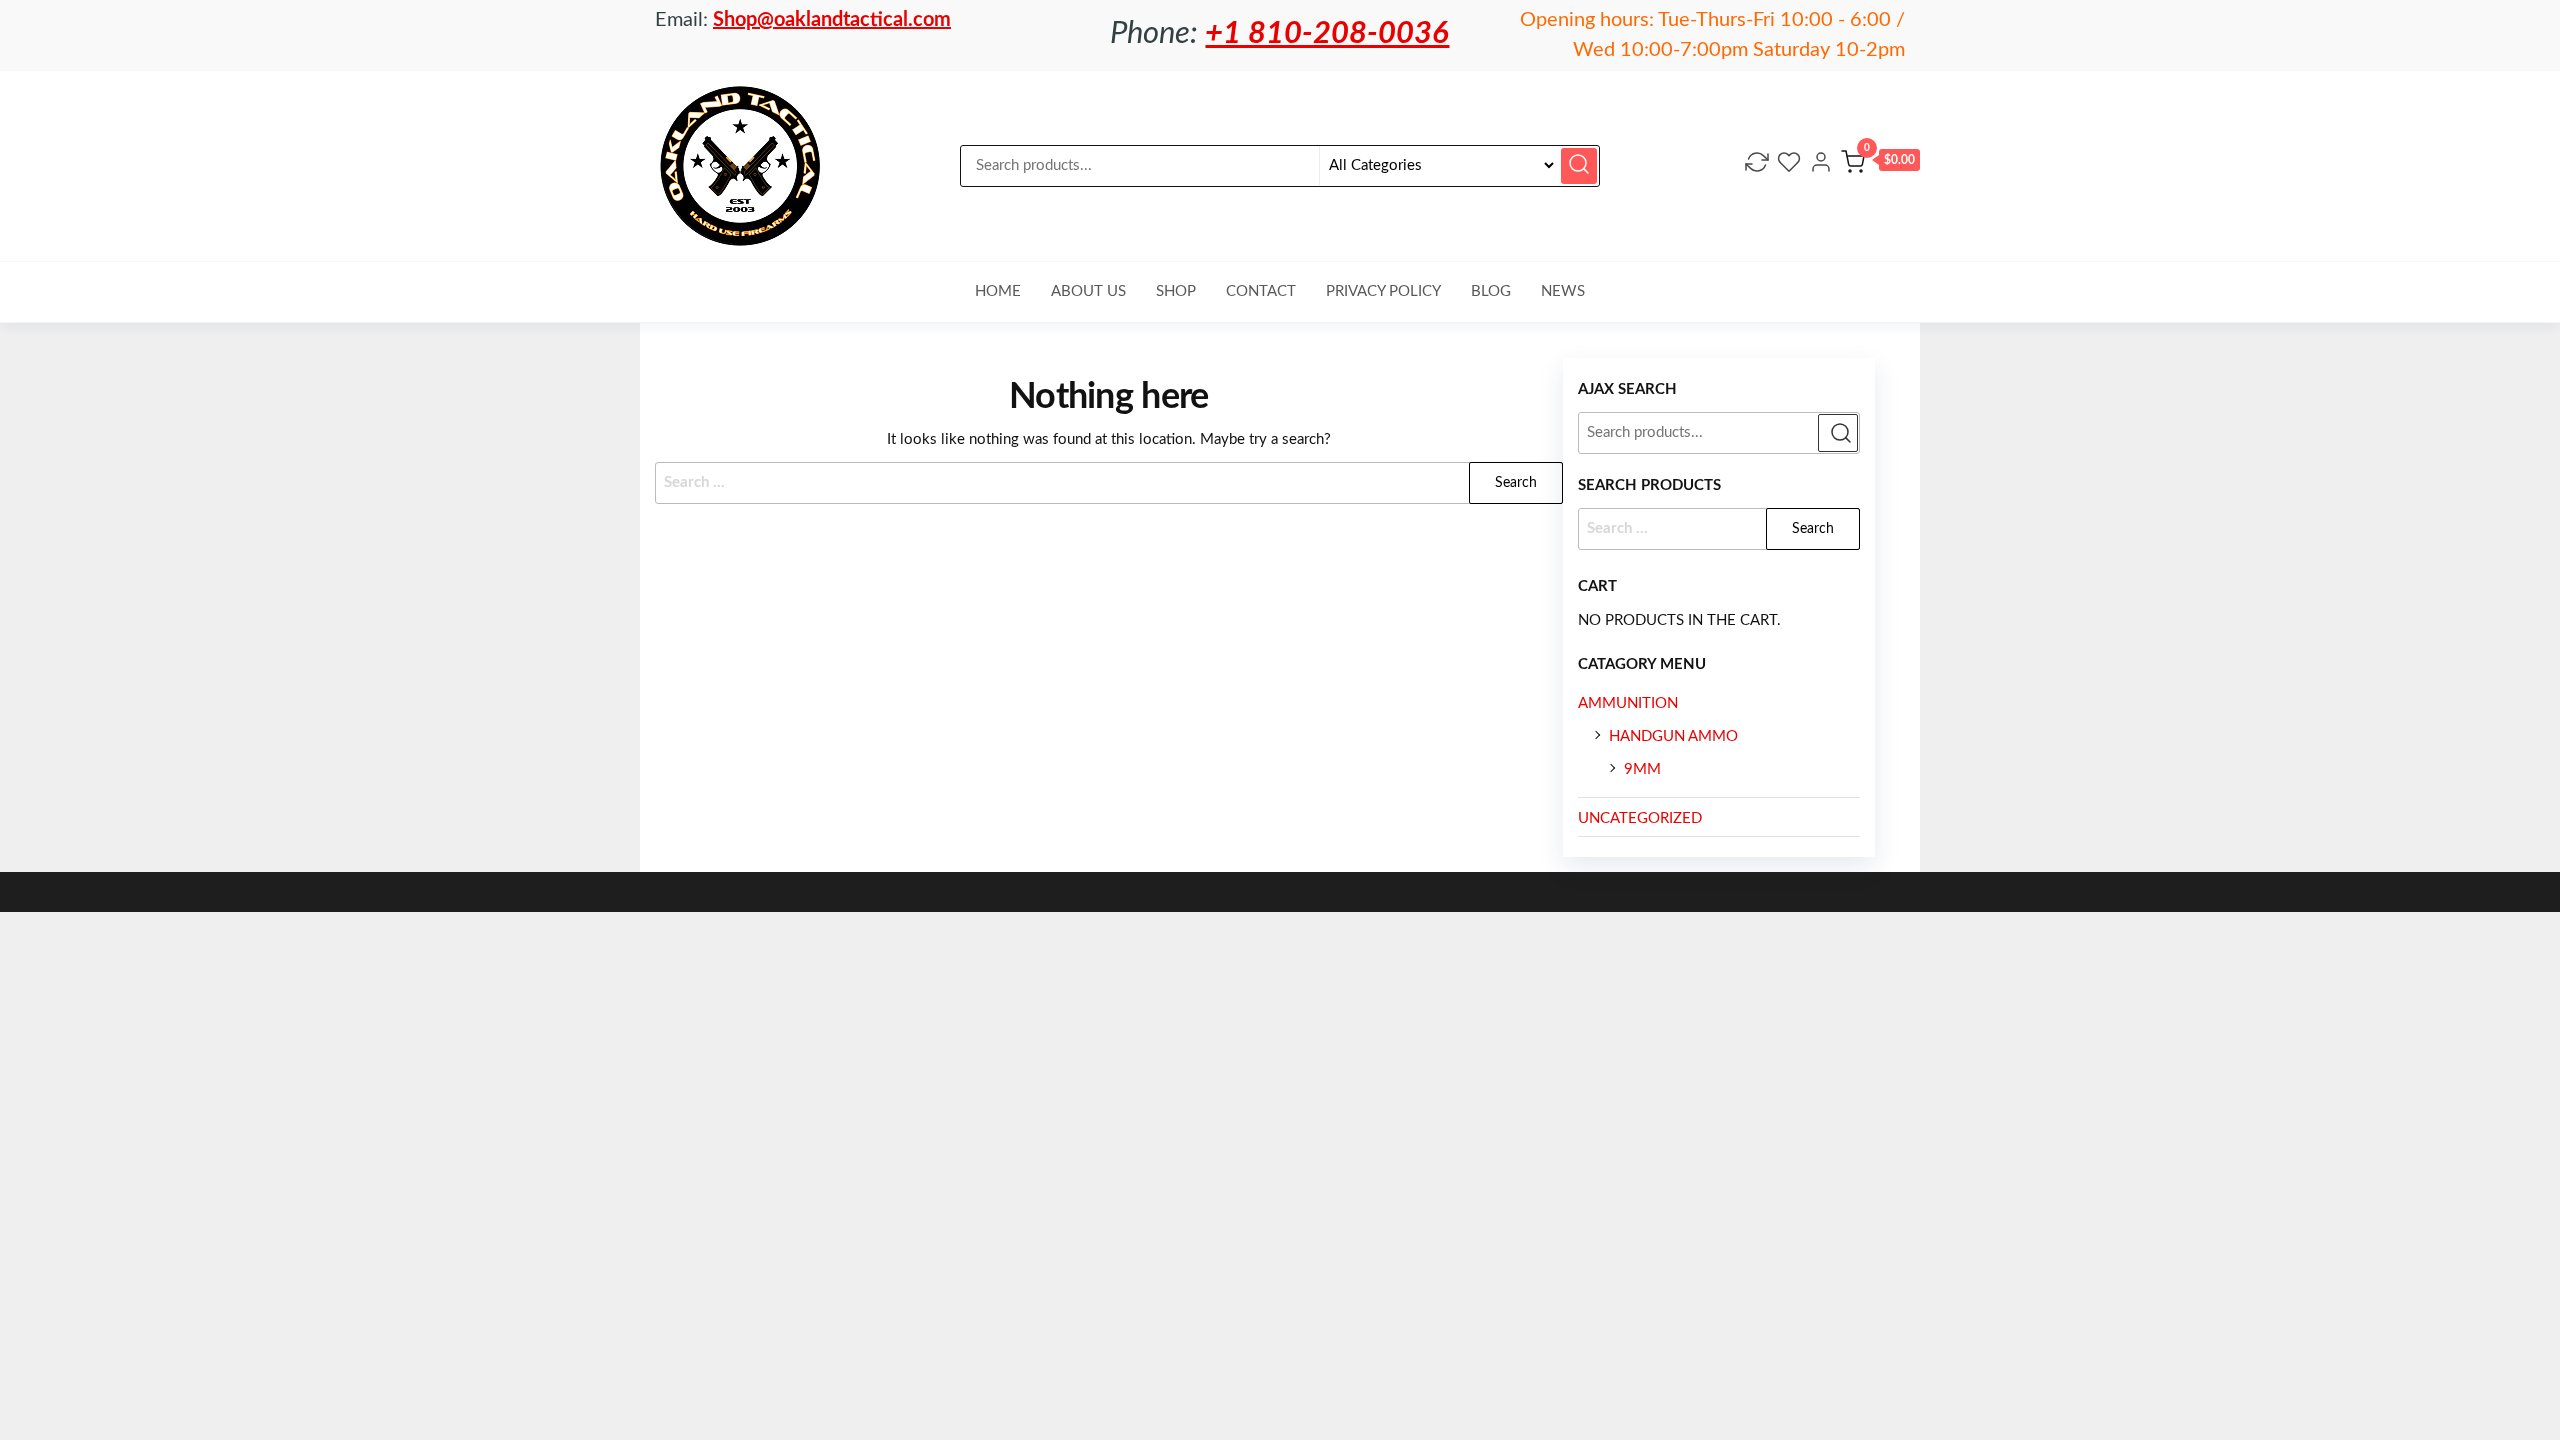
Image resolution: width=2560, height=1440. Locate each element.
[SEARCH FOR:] (1719, 529)
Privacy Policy (1383, 291)
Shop (1176, 291)
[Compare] (1757, 166)
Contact (1261, 291)
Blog (1491, 291)
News (1563, 291)
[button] (1880, 166)
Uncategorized (1640, 818)
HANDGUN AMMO (1673, 736)
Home (998, 291)
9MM (1642, 769)
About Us (1088, 291)
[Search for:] (1109, 483)
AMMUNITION (1628, 703)
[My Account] (1821, 166)
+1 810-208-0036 (1327, 33)
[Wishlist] (1789, 166)
